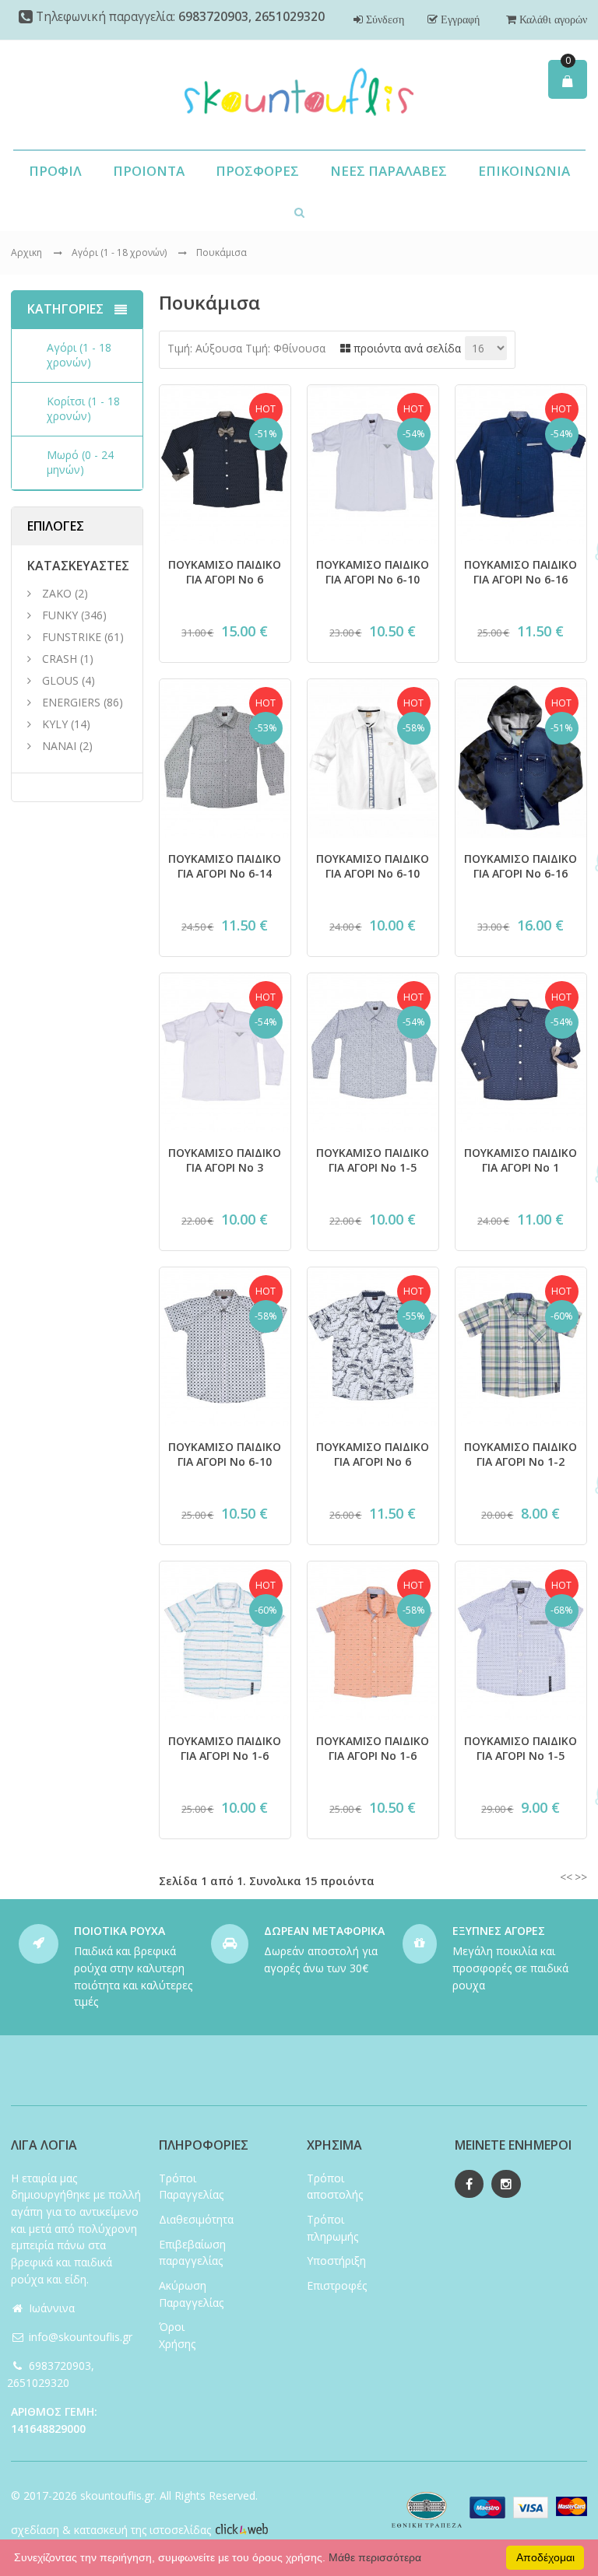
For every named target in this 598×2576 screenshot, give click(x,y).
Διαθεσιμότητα (196, 2219)
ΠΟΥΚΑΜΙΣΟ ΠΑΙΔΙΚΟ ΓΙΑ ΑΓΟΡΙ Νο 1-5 (373, 1160)
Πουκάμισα (222, 252)
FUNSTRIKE (72, 637)
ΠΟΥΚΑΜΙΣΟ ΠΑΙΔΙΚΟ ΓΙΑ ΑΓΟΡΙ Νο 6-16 (521, 572)
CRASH (60, 659)
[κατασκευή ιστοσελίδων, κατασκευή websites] (241, 2530)
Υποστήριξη (336, 2261)
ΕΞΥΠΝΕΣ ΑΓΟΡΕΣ (499, 1931)
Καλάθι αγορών (552, 19)
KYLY (55, 724)
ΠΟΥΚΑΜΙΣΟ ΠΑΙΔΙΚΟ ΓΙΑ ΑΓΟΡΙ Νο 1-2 (521, 1454)
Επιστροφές (337, 2285)
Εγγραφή (459, 19)
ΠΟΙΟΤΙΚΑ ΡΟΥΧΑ (120, 1931)
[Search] (299, 212)
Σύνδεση (383, 19)
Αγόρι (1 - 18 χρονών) (120, 252)
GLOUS (60, 680)
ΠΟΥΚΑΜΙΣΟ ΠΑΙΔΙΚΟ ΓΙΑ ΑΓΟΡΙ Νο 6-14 (225, 866)
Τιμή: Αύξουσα (205, 348)
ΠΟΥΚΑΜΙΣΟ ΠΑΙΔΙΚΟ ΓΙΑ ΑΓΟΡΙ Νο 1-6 (225, 1748)
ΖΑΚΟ (58, 593)
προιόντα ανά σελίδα (406, 348)
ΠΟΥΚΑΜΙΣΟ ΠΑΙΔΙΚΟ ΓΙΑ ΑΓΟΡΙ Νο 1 (521, 1160)
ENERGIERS (71, 702)
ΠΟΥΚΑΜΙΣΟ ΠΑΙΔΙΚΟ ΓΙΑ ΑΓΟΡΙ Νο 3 (225, 1160)
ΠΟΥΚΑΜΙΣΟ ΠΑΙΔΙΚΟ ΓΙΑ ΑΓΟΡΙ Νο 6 (225, 572)
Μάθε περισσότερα (375, 2557)
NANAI (59, 746)
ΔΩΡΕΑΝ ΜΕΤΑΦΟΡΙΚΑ (324, 1931)
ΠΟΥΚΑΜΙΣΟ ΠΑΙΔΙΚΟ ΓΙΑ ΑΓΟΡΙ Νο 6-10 (373, 572)
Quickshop (225, 532)
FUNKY (60, 615)
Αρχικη (26, 252)
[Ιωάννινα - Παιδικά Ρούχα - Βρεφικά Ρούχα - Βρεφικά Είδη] (299, 95)
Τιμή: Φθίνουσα (285, 348)
